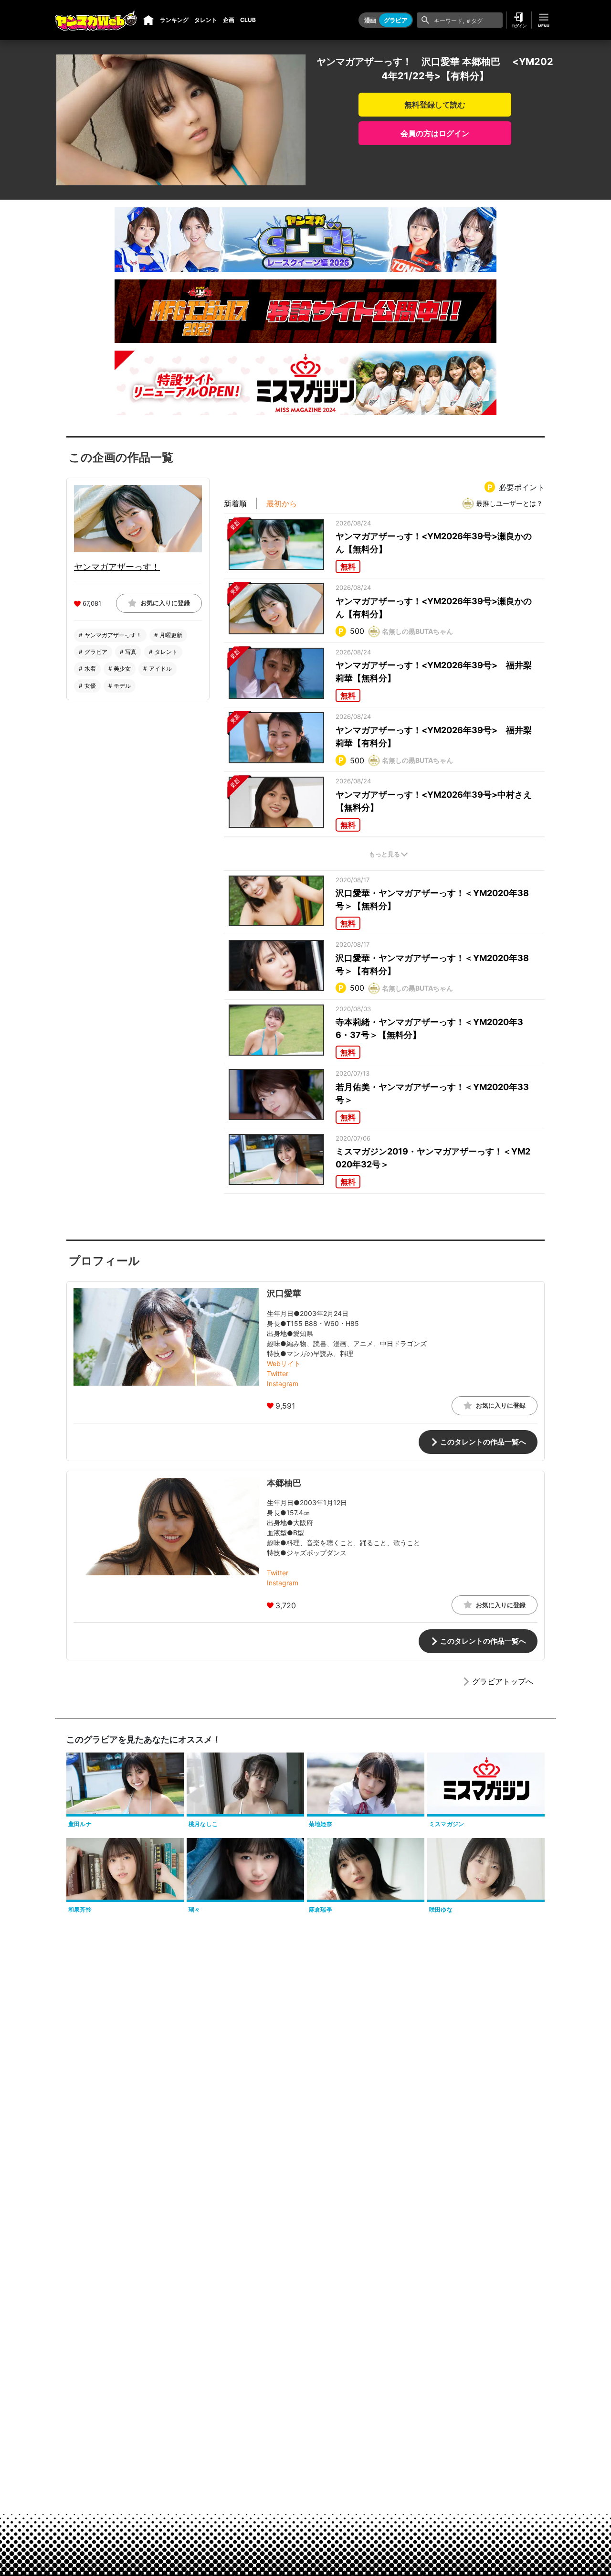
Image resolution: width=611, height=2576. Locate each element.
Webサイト (284, 1363)
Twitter (278, 1374)
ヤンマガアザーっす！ (117, 566)
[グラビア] (148, 20)
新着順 (235, 503)
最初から (282, 503)
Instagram (283, 1384)
